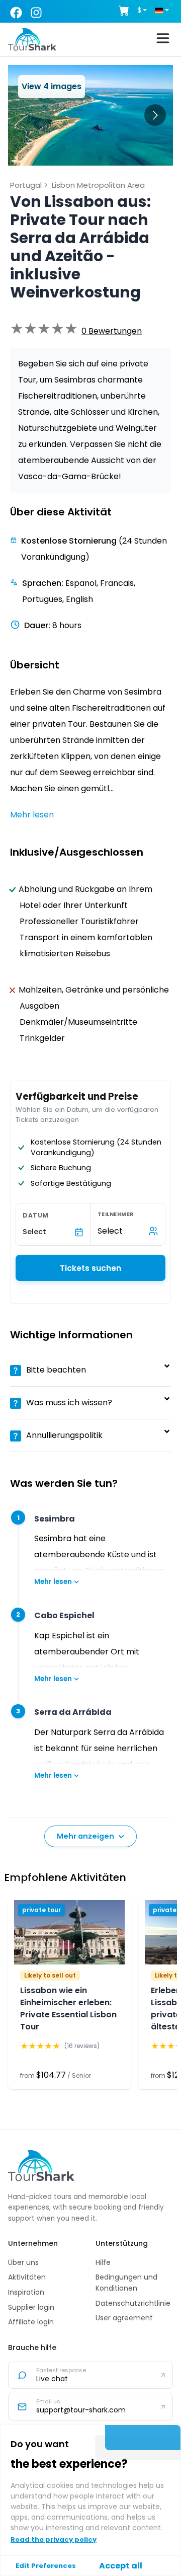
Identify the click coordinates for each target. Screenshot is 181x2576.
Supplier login (31, 2307)
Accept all (121, 2566)
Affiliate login (31, 2322)
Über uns (23, 2262)
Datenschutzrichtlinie (133, 2303)
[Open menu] (163, 40)
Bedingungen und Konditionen (126, 2283)
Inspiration (26, 2292)
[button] (112, 331)
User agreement (124, 2318)
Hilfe (103, 2262)
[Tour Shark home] (41, 2165)
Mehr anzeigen (85, 1836)
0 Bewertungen (112, 331)
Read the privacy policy (54, 2540)
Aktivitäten (27, 2277)
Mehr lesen (53, 1582)
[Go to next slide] (155, 115)
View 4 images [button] (52, 86)
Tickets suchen (90, 1268)
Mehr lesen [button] (32, 815)
